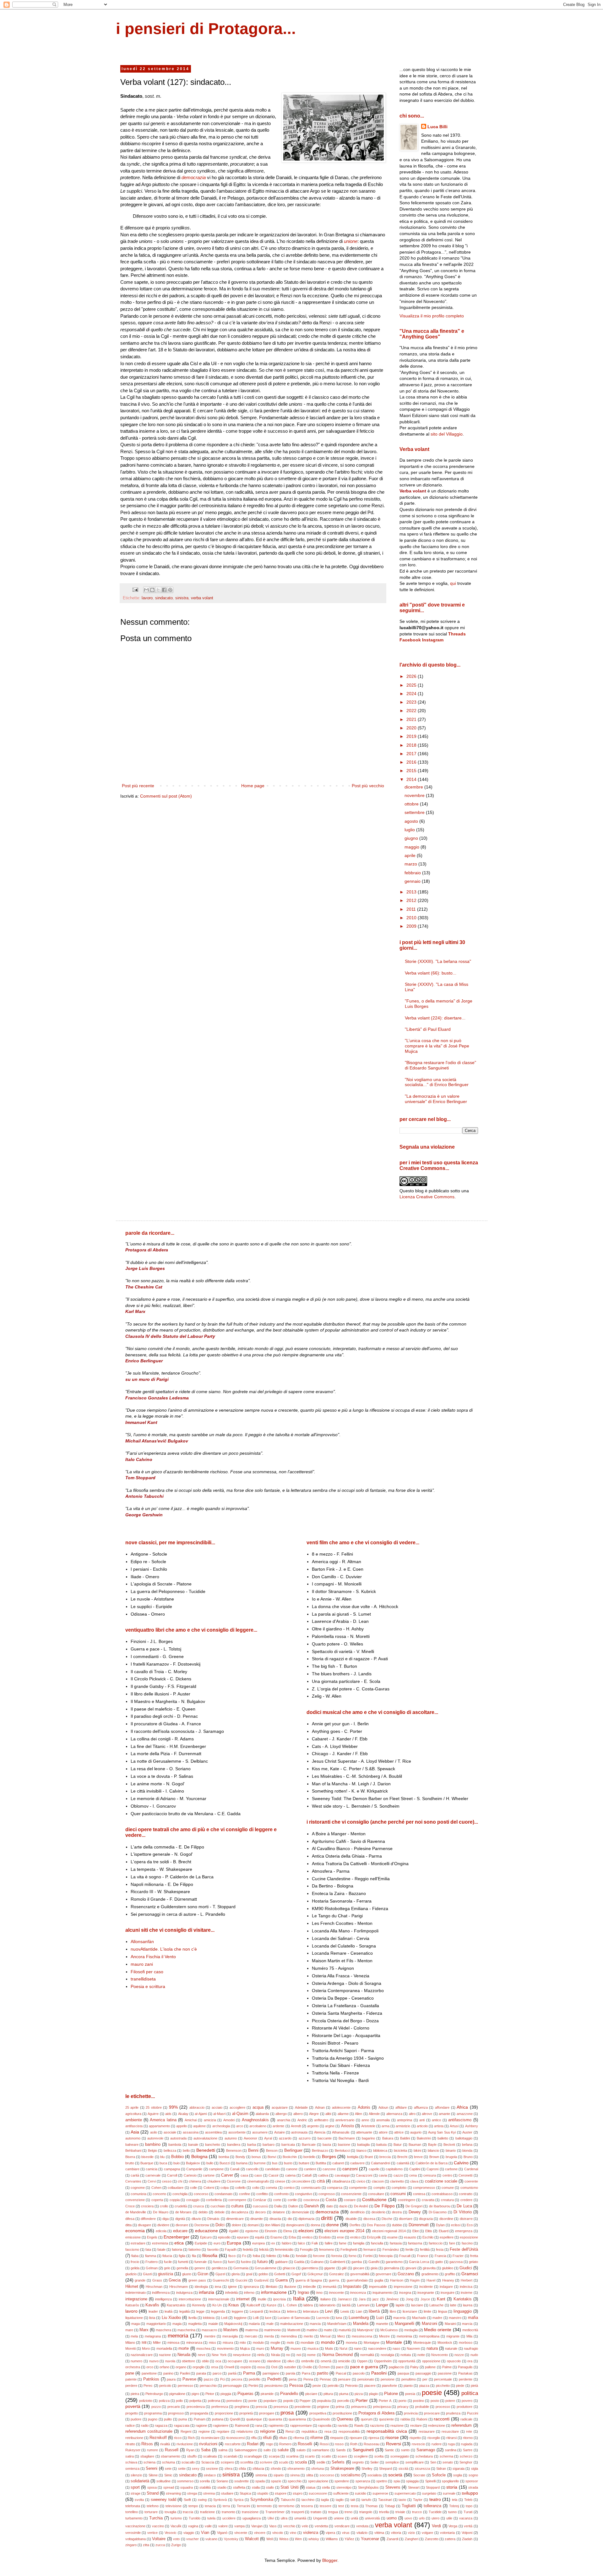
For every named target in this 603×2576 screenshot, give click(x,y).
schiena (149, 2462)
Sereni (152, 2469)
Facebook (410, 640)
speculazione (318, 2481)
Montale (394, 2342)
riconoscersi (235, 2438)
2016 (412, 762)
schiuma (168, 2462)
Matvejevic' (366, 2330)
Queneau (345, 2419)
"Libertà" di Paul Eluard (428, 1029)
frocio (135, 2262)
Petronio (351, 2386)
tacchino (308, 2500)
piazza (424, 2386)
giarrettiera (310, 2268)
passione (445, 2373)
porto (402, 2401)
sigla (475, 2469)
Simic (168, 2475)
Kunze (272, 2305)
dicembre (414, 787)
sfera (228, 2469)
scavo (342, 2456)
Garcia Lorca (419, 2262)
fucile (168, 2262)
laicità (346, 2305)
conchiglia (180, 2194)
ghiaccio (289, 2268)
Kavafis (152, 2305)
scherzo (466, 2456)
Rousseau (372, 2444)
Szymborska (262, 2500)
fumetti (183, 2262)
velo (305, 2526)
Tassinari (385, 2500)
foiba (256, 2256)
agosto (412, 821)
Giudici (466, 2268)
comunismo (469, 2188)
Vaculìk (176, 2526)
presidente (303, 2407)
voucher (193, 2539)
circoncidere (301, 2181)
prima (340, 2407)
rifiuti (267, 2438)
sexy (196, 2469)
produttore (464, 2407)
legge (200, 2311)
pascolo (359, 2373)
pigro (195, 2394)
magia (177, 2324)
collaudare (176, 2188)
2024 (412, 694)
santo (405, 2450)
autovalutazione (205, 2138)
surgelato (429, 2493)
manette (382, 2324)
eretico (307, 2237)
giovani (411, 2268)
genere (200, 2268)
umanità (300, 2518)
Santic (389, 2450)
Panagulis (465, 2367)
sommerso (185, 2481)
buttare (304, 2163)
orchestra (133, 2367)
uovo (408, 2518)
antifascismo (460, 2120)
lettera (292, 2311)
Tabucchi (288, 2500)
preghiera (242, 2407)
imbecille (310, 2287)
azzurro (305, 2138)
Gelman (152, 2268)
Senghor (466, 2462)
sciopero (227, 2462)
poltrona (214, 2401)
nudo (474, 2355)
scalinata (210, 2456)
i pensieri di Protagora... (206, 29)
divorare (182, 2225)
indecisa (466, 2287)
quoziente (386, 2419)
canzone (329, 2169)
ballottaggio (464, 2138)
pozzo (156, 2407)
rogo (269, 2444)
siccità (403, 2469)
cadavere (357, 2163)
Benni (253, 2150)
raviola (343, 2425)
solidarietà (140, 2481)
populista (324, 2401)
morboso (466, 2343)
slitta (310, 2475)
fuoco (217, 2262)
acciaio (217, 2107)
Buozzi (225, 2163)
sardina (451, 2450)
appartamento (159, 2126)
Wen (298, 2539)
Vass (273, 2526)
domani (253, 2225)
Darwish (312, 2206)
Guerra (282, 2280)
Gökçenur (315, 2274)
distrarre (466, 2219)
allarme (343, 2114)
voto (176, 2539)
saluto (301, 2450)
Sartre (468, 2450)
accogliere (237, 2107)
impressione (403, 2287)
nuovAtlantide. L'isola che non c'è (164, 1949)
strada (473, 2487)
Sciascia (208, 2462)
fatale (161, 2249)
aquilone (199, 2126)
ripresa (374, 2438)
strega (192, 2493)
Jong (410, 2299)
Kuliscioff (253, 2305)
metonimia (404, 2336)
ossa (261, 2367)
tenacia (210, 2506)
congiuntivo (304, 2194)
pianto (408, 2386)
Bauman (415, 2145)
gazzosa (456, 2262)
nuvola (170, 2361)
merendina (289, 2336)
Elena (288, 2231)
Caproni (432, 2169)
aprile (411, 855)
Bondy (240, 2157)
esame (392, 2237)
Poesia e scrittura (148, 1986)
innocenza (358, 2293)
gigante (330, 2268)
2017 (412, 754)
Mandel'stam (337, 2324)
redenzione (437, 2425)
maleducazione (292, 2324)
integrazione (136, 2299)
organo (181, 2367)
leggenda (218, 2311)
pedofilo (255, 2379)
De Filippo (384, 2206)
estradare (138, 2243)
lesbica (275, 2311)
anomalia (383, 2120)
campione (216, 2169)
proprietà (246, 2413)
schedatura (424, 2456)
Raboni (422, 2419)
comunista (139, 2194)
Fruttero (152, 2262)
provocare (432, 2413)
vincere (260, 2533)
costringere (407, 2200)
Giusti (147, 2274)
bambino (153, 2145)
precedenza (196, 2407)
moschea (203, 2348)
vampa (239, 2526)
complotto (399, 2188)
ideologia (201, 2287)
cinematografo (258, 2181)
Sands (341, 2450)
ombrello (308, 2361)
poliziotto (146, 2401)
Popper (305, 2401)
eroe (340, 2237)
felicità (264, 2249)
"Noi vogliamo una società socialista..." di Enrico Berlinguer (437, 1082)
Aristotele (368, 2126)
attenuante (364, 2132)
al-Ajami (201, 2114)
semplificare (415, 2462)
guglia (379, 2280)
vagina (193, 2526)
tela (455, 2500)
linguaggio (463, 2311)
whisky (314, 2539)
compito (379, 2188)
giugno (412, 838)
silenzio (136, 2475)
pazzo (209, 2379)
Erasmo (276, 2237)
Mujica (245, 2348)
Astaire (280, 2132)
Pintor (210, 2394)
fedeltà (248, 2249)
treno (348, 2512)
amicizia (210, 2120)
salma (223, 2450)
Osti (274, 2367)
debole (220, 2212)
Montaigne (372, 2343)
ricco (178, 2438)
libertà (374, 2311)
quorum (367, 2419)
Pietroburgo (154, 2394)
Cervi (152, 2181)
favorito (213, 2249)
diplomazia (306, 2219)
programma (153, 2413)
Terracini (243, 2506)
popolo (288, 2401)
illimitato (272, 2287)
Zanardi (392, 2539)
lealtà (168, 2311)
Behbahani (133, 2150)
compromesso (424, 2188)
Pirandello (289, 2394)
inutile (262, 2299)
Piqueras (245, 2394)
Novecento (440, 2355)
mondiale (307, 2343)
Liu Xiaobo (171, 2318)
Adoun (383, 2107)
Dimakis (213, 2219)
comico (289, 2188)
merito (308, 2336)
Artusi (454, 2126)
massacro (209, 2330)
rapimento (276, 2425)
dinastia (275, 2219)
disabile (351, 2219)
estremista (160, 2243)
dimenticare (235, 2219)
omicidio (344, 2361)
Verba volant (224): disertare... (435, 1018)
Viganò (222, 2533)
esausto (410, 2237)
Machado (419, 2318)
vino (293, 2533)
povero (467, 2401)
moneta (351, 2343)
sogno (473, 2475)
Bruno (468, 2157)
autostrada (178, 2138)
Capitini (415, 2169)
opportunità (407, 2361)
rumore (152, 2450)
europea (258, 2243)
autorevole (155, 2138)
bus (275, 2163)
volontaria (447, 2533)
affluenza (421, 2107)
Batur (398, 2145)
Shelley (367, 2469)
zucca (160, 2545)
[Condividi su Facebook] (164, 590)
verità (468, 2526)
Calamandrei (380, 2163)
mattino (312, 2330)
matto (328, 2330)
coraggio (193, 2200)
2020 (412, 728)
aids (168, 2114)
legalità (185, 2311)
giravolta (429, 2268)
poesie (432, 2393)
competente (358, 2188)
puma (183, 2419)
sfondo (276, 2469)
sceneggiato (400, 2456)
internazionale (219, 2299)
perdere (131, 2386)
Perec (148, 2386)
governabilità (360, 2274)
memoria (178, 2336)
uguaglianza (252, 2518)
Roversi (394, 2444)
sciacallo (188, 2462)
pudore (136, 2419)
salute (283, 2450)
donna (315, 2225)
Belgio (152, 2150)
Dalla (278, 2206)
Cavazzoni (364, 2175)
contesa (419, 2194)
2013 (412, 892)
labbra (308, 2305)
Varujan (257, 2526)
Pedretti (274, 2379)
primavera (359, 2407)
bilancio (433, 2150)
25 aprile (132, 2107)
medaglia (411, 2330)
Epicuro (206, 2237)
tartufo (366, 2500)
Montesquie (422, 2343)
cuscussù (260, 2206)
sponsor (472, 2481)
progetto (132, 2413)
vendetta (321, 2526)
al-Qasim (240, 2114)
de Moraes (184, 2212)
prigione (323, 2407)
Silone (153, 2475)
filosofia (210, 2255)
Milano (130, 2343)
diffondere (148, 2219)
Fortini (368, 2256)
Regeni (186, 2431)
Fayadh (231, 2249)
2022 (412, 711)
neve (202, 2355)
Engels (152, 2237)
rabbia (405, 2419)
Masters (231, 2330)
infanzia (206, 2292)
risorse (392, 2437)
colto (256, 2188)
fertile (410, 2249)
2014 (412, 779)
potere (450, 2401)
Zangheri (412, 2539)
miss (212, 2343)
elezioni (306, 2231)
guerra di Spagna (309, 2280)
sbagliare (147, 2456)
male (270, 2324)
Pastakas (465, 2373)
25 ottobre (154, 2107)
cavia (383, 2175)
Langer (382, 2305)
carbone (451, 2169)
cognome (138, 2188)
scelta (379, 2456)
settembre (415, 812)
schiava (131, 2462)
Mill (144, 2343)
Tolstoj (454, 2506)
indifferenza (161, 2293)
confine (244, 2194)
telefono (153, 2506)
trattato (316, 2512)
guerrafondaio (357, 2280)
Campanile (194, 2169)
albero (298, 2114)
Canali (235, 2169)
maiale (213, 2324)
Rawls (359, 2425)
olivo (291, 2361)
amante (444, 2114)
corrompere (237, 2200)
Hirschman (154, 2287)
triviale (400, 2512)
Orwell (229, 2367)
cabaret (338, 2163)
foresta (337, 2256)
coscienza (311, 2200)
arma (386, 2126)
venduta (362, 2526)
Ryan (190, 2450)
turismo (176, 2518)
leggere (237, 2311)
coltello (240, 2188)
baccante (325, 2138)
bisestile (147, 2157)
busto (288, 2163)
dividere (163, 2225)
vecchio (289, 2526)
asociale (170, 2132)
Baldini (405, 2138)
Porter (362, 2400)
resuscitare (450, 2431)
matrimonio (272, 2330)
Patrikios (151, 2379)
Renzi (290, 2431)
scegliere (361, 2456)
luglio (410, 830)
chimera (195, 2181)
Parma (249, 2373)
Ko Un (217, 2305)
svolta (139, 2500)
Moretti (130, 2348)
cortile (292, 2200)
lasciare (417, 2305)
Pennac (326, 2379)
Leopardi (256, 2311)
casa (244, 2175)
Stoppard (433, 2487)
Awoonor (250, 2138)
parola (291, 2373)
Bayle (432, 2145)
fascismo (132, 2249)
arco (240, 2126)
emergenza (464, 2231)
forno (353, 2256)
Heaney (448, 2280)
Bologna (199, 2156)
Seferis (338, 2462)
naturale (451, 2348)
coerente (471, 2181)
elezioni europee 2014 (344, 2231)
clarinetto (397, 2181)
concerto (159, 2194)
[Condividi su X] (158, 590)
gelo (167, 2268)
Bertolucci (342, 2150)
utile (449, 2518)
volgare (427, 2533)
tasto (402, 2500)
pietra (135, 2394)
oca (218, 2361)
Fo (244, 2256)
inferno (249, 2293)
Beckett (449, 2145)
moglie (275, 2343)
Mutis (329, 2348)
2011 (412, 909)
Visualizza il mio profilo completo (432, 316)
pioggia (226, 2394)
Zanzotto (432, 2539)
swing (202, 2500)
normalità (367, 2355)
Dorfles (355, 2225)
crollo (164, 2206)
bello (186, 2150)
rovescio (418, 2444)
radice (130, 2425)
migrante (453, 2336)
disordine (446, 2219)
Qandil (235, 2419)
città (321, 2181)
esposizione (469, 2237)
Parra (306, 2373)
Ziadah (467, 2539)
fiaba (135, 2256)
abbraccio (197, 2107)
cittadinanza (341, 2181)
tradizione (207, 2512)
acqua (258, 2107)
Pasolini (379, 2373)
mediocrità (470, 2330)
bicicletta (400, 2150)
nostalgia (387, 2355)
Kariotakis (463, 2299)
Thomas (372, 2506)
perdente (466, 2379)
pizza (359, 2394)
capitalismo (394, 2169)
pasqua (403, 2373)
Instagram (433, 640)
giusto (187, 2274)
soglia (458, 2475)
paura (171, 2379)
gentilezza (219, 2268)
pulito (168, 2419)
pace (340, 2367)
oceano (255, 2361)
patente (131, 2379)
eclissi (456, 2225)
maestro (455, 2318)
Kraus (234, 2305)
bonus (256, 2157)
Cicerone (234, 2181)
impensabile (378, 2287)
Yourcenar (370, 2539)
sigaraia (459, 2469)
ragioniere (221, 2425)
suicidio (361, 2493)
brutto (130, 2163)
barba (252, 2145)
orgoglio (198, 2367)
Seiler (375, 2462)
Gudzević (261, 2280)
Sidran (441, 2469)
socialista (375, 2475)
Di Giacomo (438, 2212)
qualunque (254, 2419)
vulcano (211, 2539)
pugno (153, 2419)
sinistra (182, 598)
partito (323, 2373)
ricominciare (210, 2438)
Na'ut (343, 2348)
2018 (412, 745)
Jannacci (345, 2299)
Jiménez (392, 2299)
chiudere (214, 2181)
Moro (146, 2348)
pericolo (165, 2386)
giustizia (166, 2274)
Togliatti (409, 2506)
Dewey (415, 2212)
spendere (342, 2481)
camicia (152, 2169)
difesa (130, 2219)
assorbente (237, 2132)
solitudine (163, 2481)
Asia (135, 2132)
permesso (185, 2386)
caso (258, 2175)
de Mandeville (136, 2212)
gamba (357, 2262)
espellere (447, 2237)
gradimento (430, 2274)
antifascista (134, 2126)
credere (466, 2200)
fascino (467, 2243)
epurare (243, 2237)
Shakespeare (342, 2469)
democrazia (194, 177)
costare (350, 2200)
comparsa (335, 2188)
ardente (278, 2126)
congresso (327, 2194)
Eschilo (428, 2237)
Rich (191, 2438)
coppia (175, 2200)
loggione (240, 2318)
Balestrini (424, 2138)
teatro (435, 2499)
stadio (222, 2487)
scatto (326, 2456)
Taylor (418, 2500)
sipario (279, 2475)
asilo (154, 2132)
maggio (413, 847)
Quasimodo (321, 2419)
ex (273, 2243)
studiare (227, 2493)
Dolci (220, 2225)
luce (268, 2318)
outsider (290, 2367)
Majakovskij (233, 2324)
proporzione (224, 2413)
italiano (326, 2299)
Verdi (436, 2526)
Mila (469, 2336)
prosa (287, 2413)
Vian (205, 2533)
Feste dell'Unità (464, 2249)
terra (226, 2506)
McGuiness (389, 2330)
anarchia (284, 2120)
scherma (446, 2456)
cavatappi (342, 2175)
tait (353, 2500)
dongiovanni (295, 2225)
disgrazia (426, 2219)
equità (260, 2237)
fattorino (195, 2249)
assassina (191, 2132)
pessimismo (274, 2386)
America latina (163, 2120)
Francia (440, 2256)
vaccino (158, 2526)
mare (129, 2330)
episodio (224, 2237)
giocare (359, 2268)
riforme (317, 2438)
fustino (246, 2262)
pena (293, 2379)
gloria (236, 2274)
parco (217, 2373)
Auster (467, 2132)
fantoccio (436, 2243)
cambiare (132, 2169)
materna (252, 2330)
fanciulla (377, 2243)
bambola (175, 2145)
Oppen (362, 2361)
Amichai (191, 2120)
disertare (406, 2219)
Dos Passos (376, 2225)
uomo (392, 2518)
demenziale (300, 2212)
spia (397, 2481)
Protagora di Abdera (376, 2413)
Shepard (386, 2469)
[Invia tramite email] (146, 590)
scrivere (266, 2462)
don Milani (272, 2225)
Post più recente (138, 786)
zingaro (131, 2545)
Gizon (203, 2274)
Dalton (293, 2206)
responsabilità (349, 2431)
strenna (209, 2493)
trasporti (298, 2512)
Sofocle (439, 2475)
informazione (274, 2292)
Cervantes (133, 2181)
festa (440, 2249)
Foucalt (405, 2256)
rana (259, 2425)
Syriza (239, 2500)
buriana (242, 2163)
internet (243, 2299)
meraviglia (230, 2336)
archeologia (221, 2126)
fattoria (177, 2249)
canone (292, 2169)
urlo (422, 2518)
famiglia (359, 2243)
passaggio (423, 2373)
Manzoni (429, 2324)
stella (326, 2487)
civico (361, 2181)
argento (313, 2126)
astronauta (299, 2132)
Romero (285, 2444)
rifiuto (283, 2438)
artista (439, 2126)
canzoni (350, 2169)
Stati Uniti (289, 2487)
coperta (157, 2200)
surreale (449, 2493)
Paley (414, 2367)
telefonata (133, 2506)
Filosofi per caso (147, 1972)
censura (430, 2175)
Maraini (450, 2324)
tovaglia (170, 2512)
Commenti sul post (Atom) (166, 796)
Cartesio (190, 2175)
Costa (331, 2200)
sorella (205, 2481)
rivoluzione (185, 2444)
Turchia (156, 2518)
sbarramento (171, 2456)
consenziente (351, 2194)
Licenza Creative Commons (427, 1197)
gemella (182, 2268)
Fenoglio (306, 2249)
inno (319, 2293)
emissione (133, 2237)
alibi (328, 2114)
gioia (374, 2268)
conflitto (262, 2194)
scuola (301, 2462)
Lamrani (363, 2305)
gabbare (281, 2262)
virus (346, 2533)
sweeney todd (163, 2500)
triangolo (366, 2512)
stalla (256, 2487)
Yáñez (349, 2539)
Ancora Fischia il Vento (153, 1957)
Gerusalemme (266, 2268)
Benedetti (206, 2150)
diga (166, 2219)
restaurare (427, 2431)
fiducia (167, 2256)
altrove (427, 2114)
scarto (310, 2456)
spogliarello (450, 2481)
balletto (443, 2138)
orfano (164, 2367)
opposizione (431, 2361)
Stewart (414, 2487)
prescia (261, 2407)
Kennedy (199, 2305)
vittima (379, 2533)
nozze (459, 2355)
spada (260, 2481)
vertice (152, 2533)
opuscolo (454, 2361)
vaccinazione (135, 2526)
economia (135, 2231)
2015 (412, 771)
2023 (412, 702)
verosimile (133, 2533)
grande (140, 2280)
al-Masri (219, 2114)
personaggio (232, 2386)
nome (311, 2355)
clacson (378, 2181)
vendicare (342, 2526)
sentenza (132, 2469)
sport (135, 2487)
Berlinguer (293, 2150)
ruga (451, 2444)
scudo (284, 2462)
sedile (321, 2462)
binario (451, 2150)
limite (427, 2311)
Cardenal (471, 2169)
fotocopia (386, 2256)
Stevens (393, 2487)
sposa (152, 2487)
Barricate (309, 2145)
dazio (343, 2206)
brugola (451, 2157)
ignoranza (251, 2287)
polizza (164, 2401)
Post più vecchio (368, 786)
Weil (269, 2539)
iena (218, 2287)
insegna (405, 2293)
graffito (450, 2274)
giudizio (131, 2274)
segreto (358, 2462)
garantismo (394, 2262)
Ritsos (147, 2444)
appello (182, 2126)
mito (243, 2343)
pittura (328, 2394)
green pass (197, 2280)
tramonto (228, 2512)
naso (396, 2348)
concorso (201, 2194)
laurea (468, 2305)
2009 (412, 926)
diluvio (196, 2219)
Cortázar (260, 2200)
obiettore (188, 2361)
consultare (376, 2194)
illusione (290, 2287)
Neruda (184, 2355)
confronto (281, 2194)
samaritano (321, 2450)
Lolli (256, 2318)
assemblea (213, 2132)
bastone (344, 2145)
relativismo (245, 2431)
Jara (362, 2299)
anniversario (345, 2120)
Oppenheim (383, 2361)
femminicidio (284, 2249)
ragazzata (182, 2425)
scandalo (231, 2456)
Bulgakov (193, 2163)
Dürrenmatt (419, 2225)
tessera (307, 2506)
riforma (299, 2438)
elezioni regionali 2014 (389, 2231)
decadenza (240, 2212)
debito (203, 2212)
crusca (198, 2206)
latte (453, 2305)
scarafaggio (253, 2456)
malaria (254, 2324)
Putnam (200, 2419)
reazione (397, 2425)
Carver (227, 2175)
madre (437, 2318)
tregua (333, 2512)
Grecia (175, 2280)
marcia (467, 2324)
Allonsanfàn (142, 1942)
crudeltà (181, 2206)
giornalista (391, 2268)
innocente (337, 2293)
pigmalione (177, 2394)
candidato (272, 2169)
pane (130, 2373)
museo (296, 2348)
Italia (299, 2299)
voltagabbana (136, 2539)
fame (343, 2243)
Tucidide (435, 2512)
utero (435, 2518)
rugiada (467, 2444)
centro (447, 2175)
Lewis (345, 2311)
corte (277, 2200)
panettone (149, 2373)
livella (193, 2318)
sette (182, 2469)
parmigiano (271, 2373)
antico (436, 2120)
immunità (330, 2287)
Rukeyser (133, 2450)
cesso (167, 2181)
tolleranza (432, 2506)
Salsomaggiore (246, 2450)
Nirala (275, 2355)
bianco (361, 2150)
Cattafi (307, 2175)
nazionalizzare (142, 2355)
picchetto (443, 2386)
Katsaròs (132, 2305)
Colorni (209, 2188)
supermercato (405, 2493)
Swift (187, 2500)
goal (249, 2274)
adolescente (341, 2107)
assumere (260, 2132)
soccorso (327, 2475)
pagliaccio (396, 2367)
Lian (359, 2311)
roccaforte (233, 2444)
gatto (439, 2262)
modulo (258, 2343)
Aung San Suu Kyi (442, 2132)
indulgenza (184, 2293)
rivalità (165, 2444)
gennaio (413, 881)
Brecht (402, 2157)
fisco (232, 2256)
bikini (417, 2150)
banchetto (213, 2145)
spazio (276, 2481)
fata (148, 2249)
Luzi (380, 2318)
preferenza (220, 2407)
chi (180, 2181)
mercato (251, 2336)
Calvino (461, 2163)
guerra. (334, 2280)
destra (397, 2212)
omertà (326, 2361)
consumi (398, 2194)
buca (163, 2163)
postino (418, 2401)
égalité (234, 2231)
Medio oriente (438, 2330)
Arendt (296, 2126)
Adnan (320, 2107)
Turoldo (195, 2518)
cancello (252, 2169)
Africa (462, 2107)
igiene (232, 2287)
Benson (272, 2150)
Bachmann (347, 2138)
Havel (431, 2280)
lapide (400, 2305)
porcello (343, 2401)
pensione (388, 2379)
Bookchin (290, 2157)
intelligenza (163, 2299)
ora (470, 2361)
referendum (462, 2425)
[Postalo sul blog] (152, 590)
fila (194, 2256)
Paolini (185, 2373)
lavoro (147, 598)
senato (448, 2462)
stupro (298, 2493)
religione (268, 2431)
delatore (279, 2212)
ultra (284, 2518)
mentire (210, 2336)
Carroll (172, 2175)
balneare (132, 2145)
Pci (223, 2379)
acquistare (280, 2107)
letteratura (311, 2311)
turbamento (134, 2518)
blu (162, 2157)
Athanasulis (341, 2132)
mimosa (173, 2343)
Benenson (234, 2150)
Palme (447, 2367)
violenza (311, 2533)
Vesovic (171, 2533)
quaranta (275, 2419)
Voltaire (159, 2539)
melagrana (153, 2336)
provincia (411, 2413)
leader (153, 2311)
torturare (151, 2512)
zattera (450, 2539)
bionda (467, 2150)
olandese (274, 2361)
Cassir (274, 2175)
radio (145, 2425)
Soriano (222, 2481)
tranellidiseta (143, 1979)
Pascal (341, 2373)
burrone (260, 2163)
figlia (182, 2256)
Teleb (468, 2500)
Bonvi (272, 2157)
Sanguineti (363, 2450)
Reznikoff (158, 2438)
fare (452, 2243)
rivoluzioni (208, 2444)
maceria (399, 2318)
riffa (254, 2438)
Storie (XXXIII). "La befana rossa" (438, 961)
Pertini (253, 2386)
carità (135, 2175)
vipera (330, 2533)
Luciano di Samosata (294, 2318)
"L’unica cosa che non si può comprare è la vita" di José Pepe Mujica (437, 1046)
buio (177, 2163)
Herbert (467, 2280)
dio (290, 2219)
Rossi (324, 2444)
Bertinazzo (320, 2150)
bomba (224, 2157)
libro (393, 2311)
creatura (447, 2200)
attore (383, 2132)
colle (193, 2188)
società (395, 2475)
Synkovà (220, 2500)
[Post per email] (135, 590)
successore (318, 2493)
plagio (373, 2394)
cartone (209, 2175)
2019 (412, 736)
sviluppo (470, 2493)
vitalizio (362, 2533)
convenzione (135, 2200)
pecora (237, 2379)
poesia (410, 2394)
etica (179, 2243)
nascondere (377, 2348)
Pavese (189, 2379)
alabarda (262, 2114)
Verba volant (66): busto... (431, 973)
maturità (345, 2330)
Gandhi (374, 2262)
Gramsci (470, 2274)
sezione (212, 2469)
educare (180, 2231)
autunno (231, 2138)
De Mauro (161, 2212)
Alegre (314, 2114)
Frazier (458, 2256)
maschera (163, 2330)
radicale (466, 2419)
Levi (329, 2311)
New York (219, 2355)
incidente (426, 2287)
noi (299, 2355)
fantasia (396, 2243)
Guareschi (221, 2280)
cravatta (428, 2200)
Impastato (352, 2287)
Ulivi (271, 2518)
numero (136, 2361)
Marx (144, 2330)
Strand (153, 2493)
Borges (329, 2156)
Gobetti (280, 2274)
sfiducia (258, 2469)
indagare (446, 2287)
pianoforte (389, 2386)
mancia (315, 2324)
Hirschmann (179, 2287)
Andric (302, 2120)
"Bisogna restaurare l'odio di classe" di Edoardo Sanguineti (440, 1065)
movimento (225, 2348)
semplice (392, 2462)
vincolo (278, 2533)
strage (136, 2493)
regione (204, 2431)
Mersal (325, 2336)
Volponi (467, 2533)
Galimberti (337, 2262)
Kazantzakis (176, 2305)
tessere (326, 2506)
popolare (270, 2401)
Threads (457, 634)
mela (134, 2336)
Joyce (425, 2299)
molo (290, 2343)
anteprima (405, 2120)
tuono (452, 2512)
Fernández (391, 2249)
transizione (250, 2512)
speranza (363, 2481)
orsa (215, 2367)
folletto (271, 2256)
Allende (374, 2114)
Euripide (201, 2243)
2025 (412, 685)
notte (421, 2355)
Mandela (361, 2324)
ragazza (161, 2425)
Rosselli (305, 2444)
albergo (281, 2114)
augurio (416, 2132)
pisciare (311, 2394)
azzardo (285, 2138)
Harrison (397, 2280)
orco (150, 2367)
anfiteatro (321, 2120)
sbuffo (192, 2456)
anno (365, 2120)
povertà (133, 2406)
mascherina (186, 2330)
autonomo (133, 2138)
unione (339, 2518)
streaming (173, 2493)
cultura (237, 2206)
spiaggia (412, 2481)
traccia (188, 2512)
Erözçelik (374, 2237)
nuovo (154, 2361)
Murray (277, 2348)
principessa (382, 2407)
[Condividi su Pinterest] (170, 590)
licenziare (410, 2311)
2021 (412, 719)
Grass (157, 2280)
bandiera (234, 2145)
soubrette (242, 2481)
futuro (262, 2262)
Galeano (317, 2262)
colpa (225, 2188)
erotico (355, 2237)
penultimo (409, 2379)
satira (130, 2456)
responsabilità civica (387, 2431)
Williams (332, 2539)
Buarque (147, 2163)
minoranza (194, 2343)
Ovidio (307, 2367)
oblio (205, 2361)
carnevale (153, 2175)
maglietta (195, 2324)
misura (228, 2343)
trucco (417, 2512)
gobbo (263, 2274)
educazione (206, 2231)
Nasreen (413, 2348)
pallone (430, 2367)
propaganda (199, 2413)
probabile (422, 2407)
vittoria (396, 2533)
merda (269, 2336)
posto (435, 2401)
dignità (180, 2219)
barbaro (269, 2145)
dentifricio (357, 2212)
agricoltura (133, 2114)
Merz (341, 2336)
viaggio (189, 2533)
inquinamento (383, 2293)
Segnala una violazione (427, 1147)
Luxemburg (359, 2318)
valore (223, 2526)
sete (168, 2469)
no (288, 2355)
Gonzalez (337, 2274)
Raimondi (242, 2425)
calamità (403, 2163)
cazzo (398, 2175)
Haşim (415, 2280)
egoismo (252, 2231)
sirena (295, 2475)
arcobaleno (258, 2126)
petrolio (333, 2386)
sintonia (261, 2475)
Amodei (229, 2120)
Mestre (384, 2336)
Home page (253, 786)
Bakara (388, 2138)
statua (311, 2487)
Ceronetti (465, 2175)
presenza (281, 2407)
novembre (415, 795)
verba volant (202, 598)
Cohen (156, 2188)
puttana (218, 2419)
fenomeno (327, 2249)
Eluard (444, 2231)
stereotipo (344, 2487)
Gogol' (296, 2274)
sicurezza (422, 2469)
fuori (231, 2262)
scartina (292, 2456)
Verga (453, 2526)
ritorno (468, 2438)
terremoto (264, 2506)
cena (413, 2175)
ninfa (261, 2355)
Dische (387, 2219)
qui (453, 583)
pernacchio (208, 2386)
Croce (130, 2206)
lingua (443, 2311)
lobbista (209, 2318)
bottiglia (353, 2157)
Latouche (436, 2305)
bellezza (170, 2150)
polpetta (195, 2401)
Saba (206, 2450)
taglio (340, 2500)
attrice (399, 2132)
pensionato (366, 2379)
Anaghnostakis (255, 2120)
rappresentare (301, 2425)
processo (443, 2407)
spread (169, 2487)
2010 (412, 918)
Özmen (324, 2367)
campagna (172, 2169)
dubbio (397, 2225)
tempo (193, 2506)
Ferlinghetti (349, 2249)
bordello (309, 2157)
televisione (174, 2506)
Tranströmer (275, 2512)
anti (422, 2120)
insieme (467, 2293)
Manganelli (405, 2324)
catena (290, 2175)
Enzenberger (177, 2237)
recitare (416, 2425)
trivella (384, 2512)
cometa (271, 2188)
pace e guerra (364, 2367)
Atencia (320, 2132)
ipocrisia (280, 2299)
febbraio (413, 873)
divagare (144, 2225)
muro (260, 2348)
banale (193, 2145)
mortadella (164, 2348)
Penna (308, 2379)
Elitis (429, 2231)
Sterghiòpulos (368, 2487)
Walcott (252, 2539)
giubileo (448, 2268)
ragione (201, 2425)
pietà (474, 2386)
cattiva (323, 2175)
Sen (433, 2462)
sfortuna (318, 2469)
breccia (385, 2157)
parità (232, 2373)
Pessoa (296, 2386)
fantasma (415, 2243)
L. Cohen (290, 2305)
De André (361, 2206)
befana (467, 2145)
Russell (172, 2450)
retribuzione (134, 2438)
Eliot (416, 2231)
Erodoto (325, 2237)
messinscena (362, 2336)
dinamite (257, 2219)
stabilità (205, 2487)
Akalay (183, 2114)
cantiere (310, 2169)
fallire (329, 2243)
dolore (236, 2225)
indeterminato (136, 2293)
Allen (359, 2114)
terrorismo (286, 2506)
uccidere (229, 2518)
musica (313, 2348)
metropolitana (429, 2336)
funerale (201, 2262)
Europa (234, 2243)
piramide (267, 2394)
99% (173, 2107)
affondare (442, 2107)
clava (414, 2181)
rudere (437, 2444)
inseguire (448, 2293)
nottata (406, 2355)
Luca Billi (437, 127)
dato (330, 2206)
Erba (292, 2237)
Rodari (253, 2444)
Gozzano (406, 2274)
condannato (223, 2194)
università (372, 2518)
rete (469, 2431)
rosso (339, 2444)
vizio (411, 2533)
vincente (241, 2533)
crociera (147, 2206)
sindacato (164, 598)
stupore (281, 2493)
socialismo (350, 2475)
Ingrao (303, 2293)
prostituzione (342, 2413)
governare (383, 2274)
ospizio (246, 2367)
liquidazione (134, 2318)
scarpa (274, 2456)
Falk (315, 2243)
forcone (319, 2256)
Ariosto (348, 2126)
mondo (328, 2342)
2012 (412, 900)
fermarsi (370, 2249)
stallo (270, 2487)
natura (432, 2348)
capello (374, 2169)
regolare (223, 2431)
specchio (295, 2481)
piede (460, 2386)
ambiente (134, 2120)
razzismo (377, 2425)
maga (136, 2324)
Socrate (419, 2475)
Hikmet (132, 2287)
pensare (344, 2379)
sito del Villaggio (447, 434)
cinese (280, 2181)
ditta (128, 2225)
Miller (157, 2343)
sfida (242, 2469)
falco (301, 2243)
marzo (411, 864)
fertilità (425, 2249)
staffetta (239, 2487)
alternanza (394, 2114)
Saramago (426, 2450)
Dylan (440, 2225)
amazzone (465, 2114)
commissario (311, 2188)
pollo (179, 2401)
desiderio (378, 2212)
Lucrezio (323, 2318)
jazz (376, 2299)
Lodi (224, 2318)
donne (333, 2225)
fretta (474, 2256)
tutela (211, 2518)
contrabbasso (442, 2194)
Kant (441, 2299)
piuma (344, 2394)
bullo (210, 2163)
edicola (161, 2231)
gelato (473, 2262)
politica (470, 2393)
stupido (263, 2493)
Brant (369, 2157)
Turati (468, 2512)
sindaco (210, 2475)
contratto (466, 2194)
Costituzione (374, 2200)
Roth (354, 2444)
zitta (146, 2545)
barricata (288, 2145)
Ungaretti (320, 2518)
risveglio (434, 2438)
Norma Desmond (337, 2355)
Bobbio (177, 2157)
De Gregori (414, 2206)
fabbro (287, 2243)
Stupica (245, 2493)
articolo (422, 2126)
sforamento (296, 2469)
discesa (369, 2219)
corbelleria (214, 2200)
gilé (344, 2268)
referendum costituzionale (149, 2431)
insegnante (426, 2293)
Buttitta (321, 2163)
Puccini (473, 2413)
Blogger (330, 2560)
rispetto (415, 2438)
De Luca (464, 2206)
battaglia (363, 2145)
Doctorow (202, 2225)
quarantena (297, 2419)
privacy (403, 2407)
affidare (401, 2107)
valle (208, 2526)
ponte (253, 2401)
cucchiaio (218, 2206)
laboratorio (327, 2305)
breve (418, 2157)
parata (201, 2373)
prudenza (453, 2413)
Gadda (299, 2262)
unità (354, 2518)
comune (448, 2188)
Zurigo (176, 2545)
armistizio (403, 2126)
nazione (165, 2355)
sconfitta (247, 2462)
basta (327, 2145)
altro (412, 2114)
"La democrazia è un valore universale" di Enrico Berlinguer (436, 1099)
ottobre (412, 804)
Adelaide (301, 2107)
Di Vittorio (463, 2212)
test (341, 2506)
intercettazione (190, 2299)
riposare (356, 2438)
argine (330, 2126)
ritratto (130, 2444)
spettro (382, 2481)
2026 (412, 676)
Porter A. (385, 2401)
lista (152, 2318)
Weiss (284, 2539)
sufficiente (341, 2493)
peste (317, 2386)
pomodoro (234, 2401)
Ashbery (472, 2126)
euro (217, 2243)
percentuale (443, 2379)
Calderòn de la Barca (432, 2163)
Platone (391, 2394)
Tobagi (390, 2506)
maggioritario (156, 2324)
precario (174, 2407)
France (423, 2256)
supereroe (380, 2493)
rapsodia (325, 2425)
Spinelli (430, 2481)
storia (452, 2487)
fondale (301, 2256)
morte (184, 2348)
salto (267, 2450)
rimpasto (337, 2438)
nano (358, 2348)
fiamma (151, 2256)
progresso (176, 2413)
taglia (325, 2500)
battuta (381, 2145)
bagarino (368, 2138)
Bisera (130, 2157)
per (425, 2379)
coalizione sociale (441, 2181)
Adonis (364, 2107)
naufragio (471, 2348)
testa (355, 2506)
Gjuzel (220, 2274)
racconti (442, 2419)
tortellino (132, 2512)
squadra (187, 2487)
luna (339, 2318)
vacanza (466, 2518)
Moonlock (445, 2343)
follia (286, 2256)
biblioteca (380, 2150)
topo (469, 2506)
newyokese (242, 2355)
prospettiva (318, 2413)
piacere (370, 2386)
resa (328, 2431)
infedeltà (231, 2293)
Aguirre (153, 2114)
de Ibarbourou (440, 2206)
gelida (135, 2268)
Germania (241, 2268)
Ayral (268, 2138)
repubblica (309, 2431)
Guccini (241, 2280)
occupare (235, 2361)
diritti (327, 2218)
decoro (260, 2212)
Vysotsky (231, 2539)
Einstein (271, 2231)
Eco (470, 2225)
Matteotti (294, 2330)
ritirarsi (451, 2438)
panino (168, 2373)
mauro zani (142, 1964)
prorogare (267, 2413)
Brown (434, 2157)
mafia (473, 2318)
